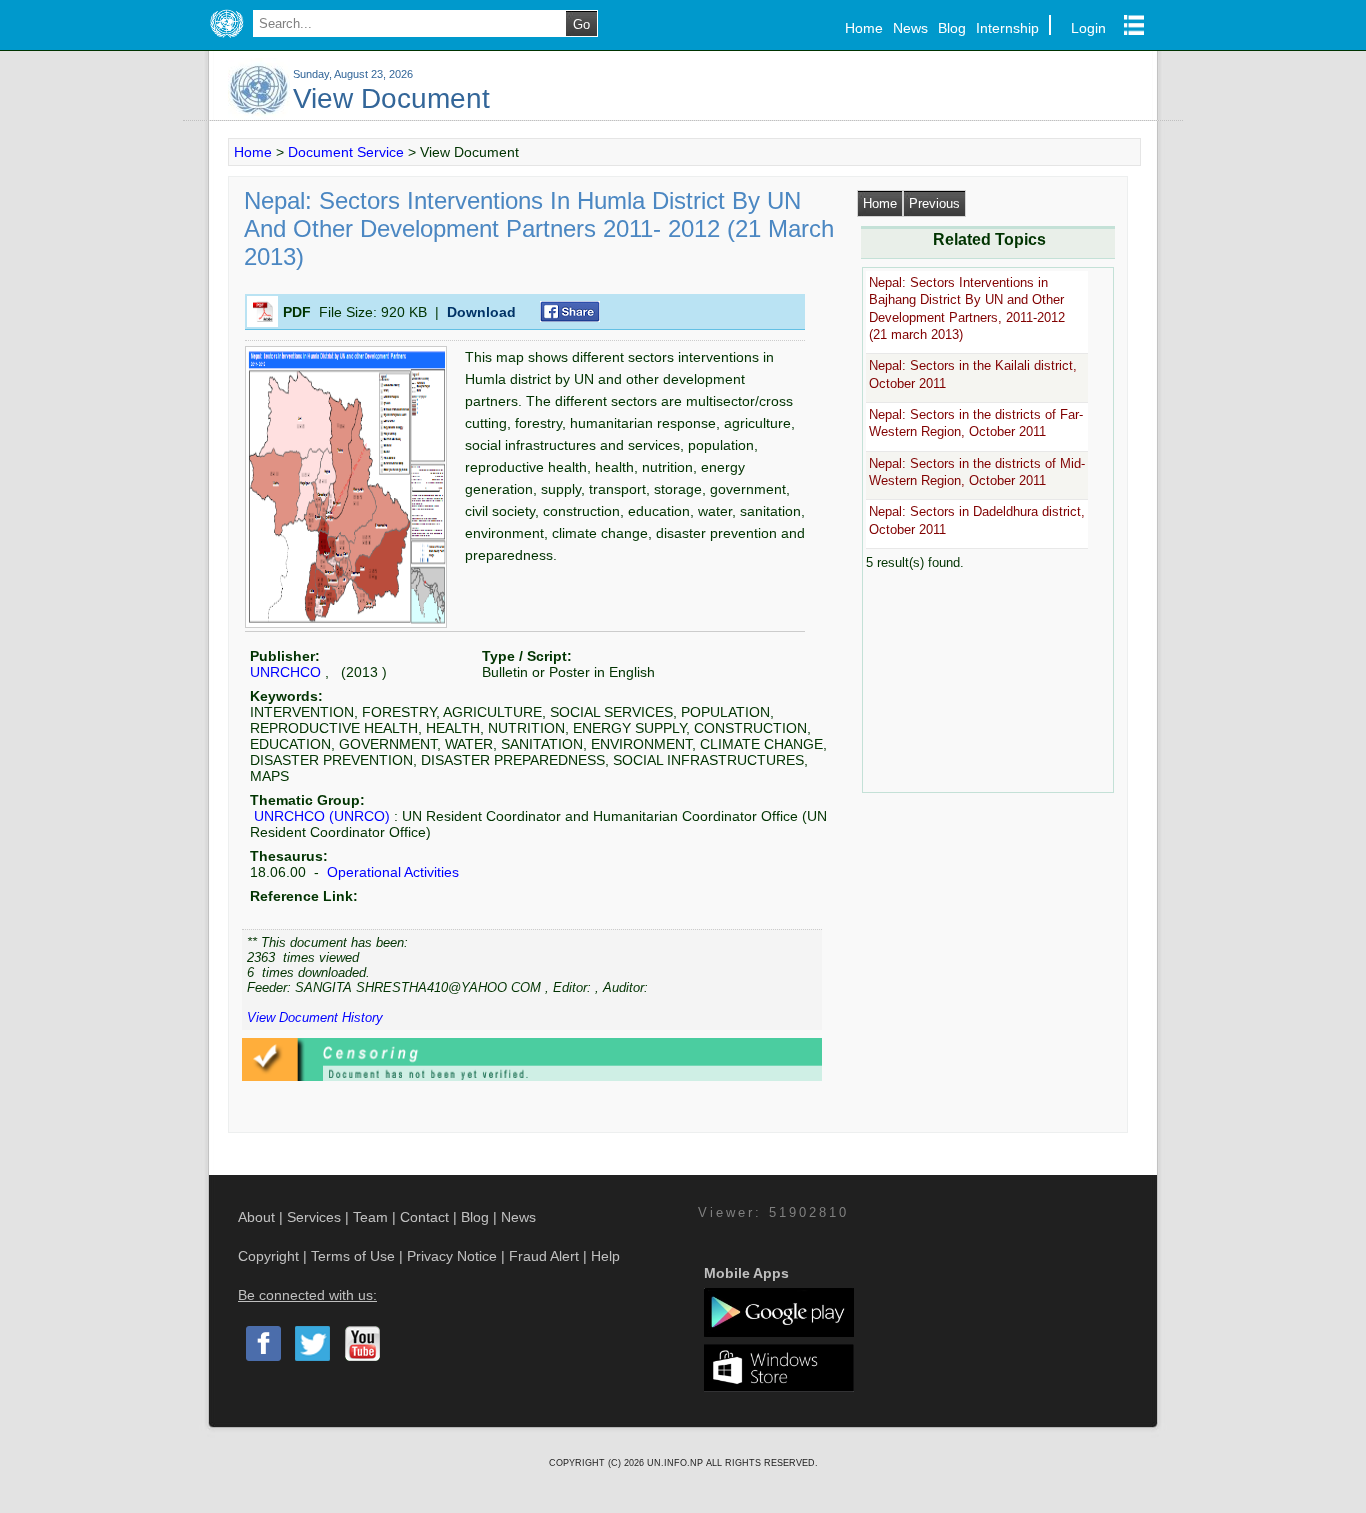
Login (1088, 28)
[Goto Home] (226, 38)
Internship (1007, 28)
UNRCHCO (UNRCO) (322, 816)
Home (864, 28)
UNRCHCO (285, 672)
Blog (952, 28)
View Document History (315, 1017)
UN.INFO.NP (676, 1463)
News (910, 28)
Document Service (346, 152)
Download (481, 312)
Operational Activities (391, 872)
